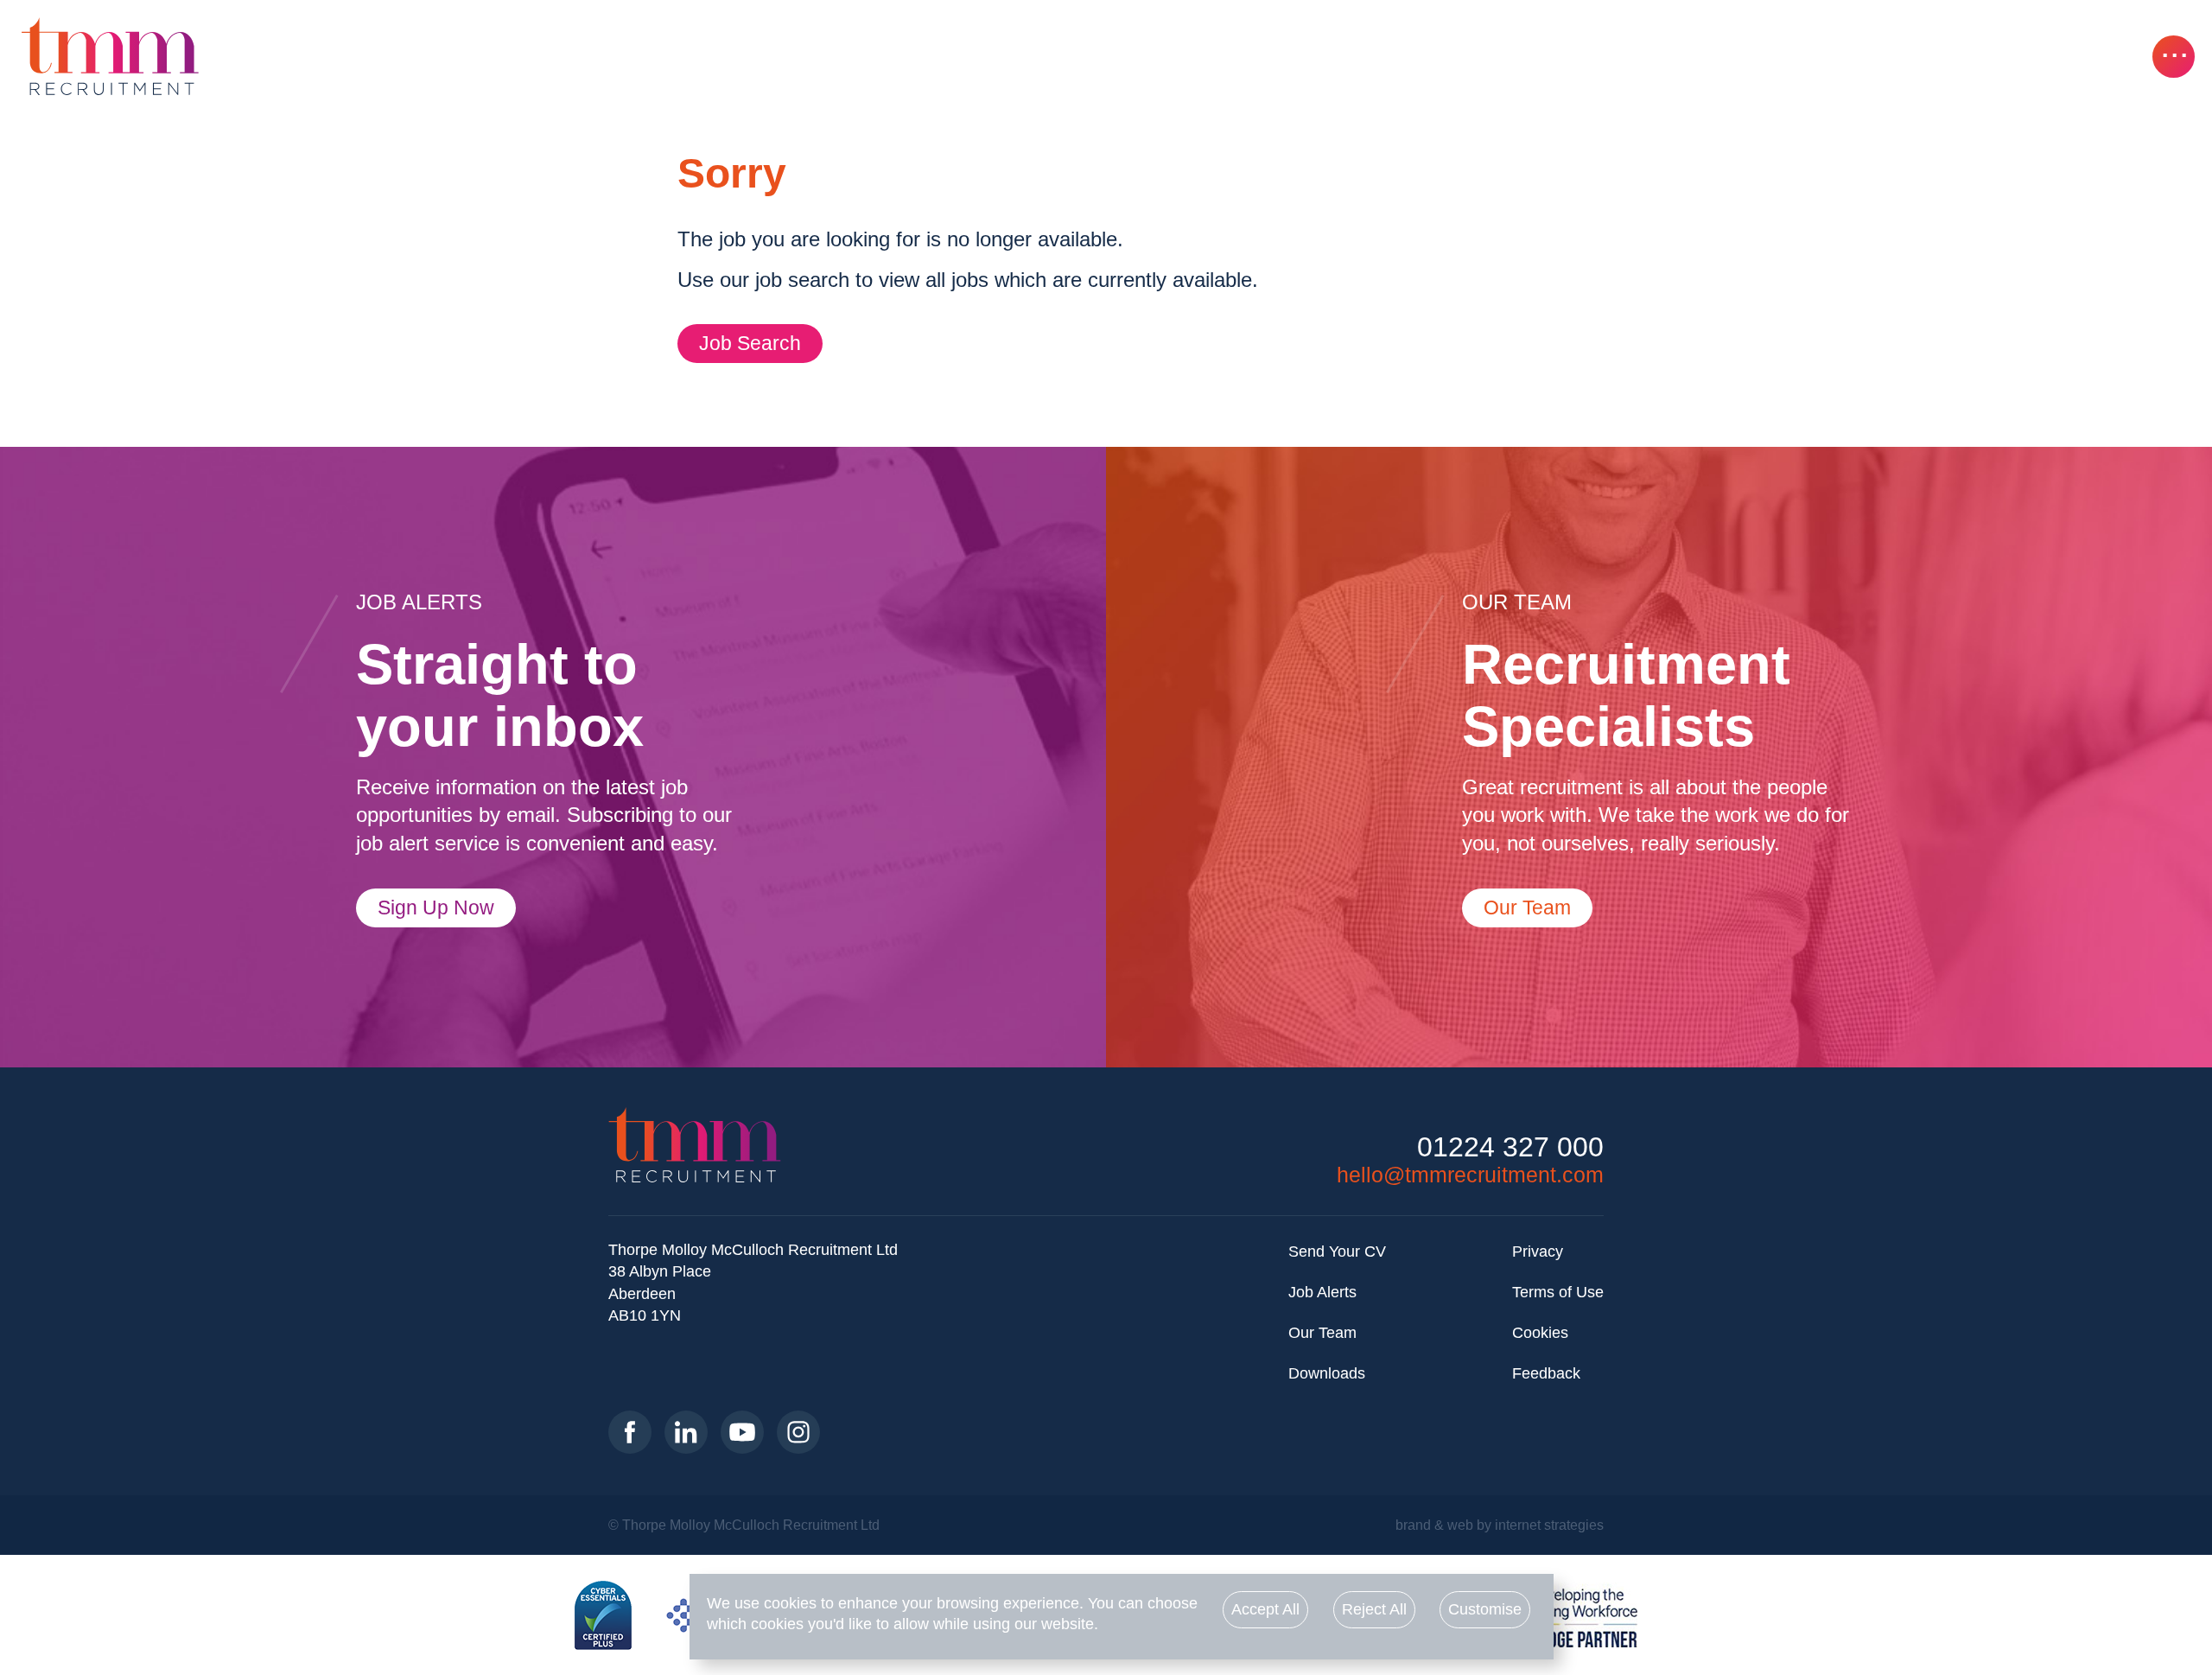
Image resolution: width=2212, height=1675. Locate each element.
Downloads (1327, 1373)
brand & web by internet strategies (1500, 1525)
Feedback (1546, 1373)
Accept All (1265, 1609)
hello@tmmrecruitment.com (1470, 1175)
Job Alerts (1322, 1292)
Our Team (1527, 908)
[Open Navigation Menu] (2174, 57)
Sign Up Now (436, 908)
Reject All (1374, 1609)
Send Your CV (1337, 1251)
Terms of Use (1558, 1292)
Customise (1485, 1609)
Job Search (750, 343)
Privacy (1538, 1251)
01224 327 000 (1510, 1147)
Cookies (1540, 1333)
